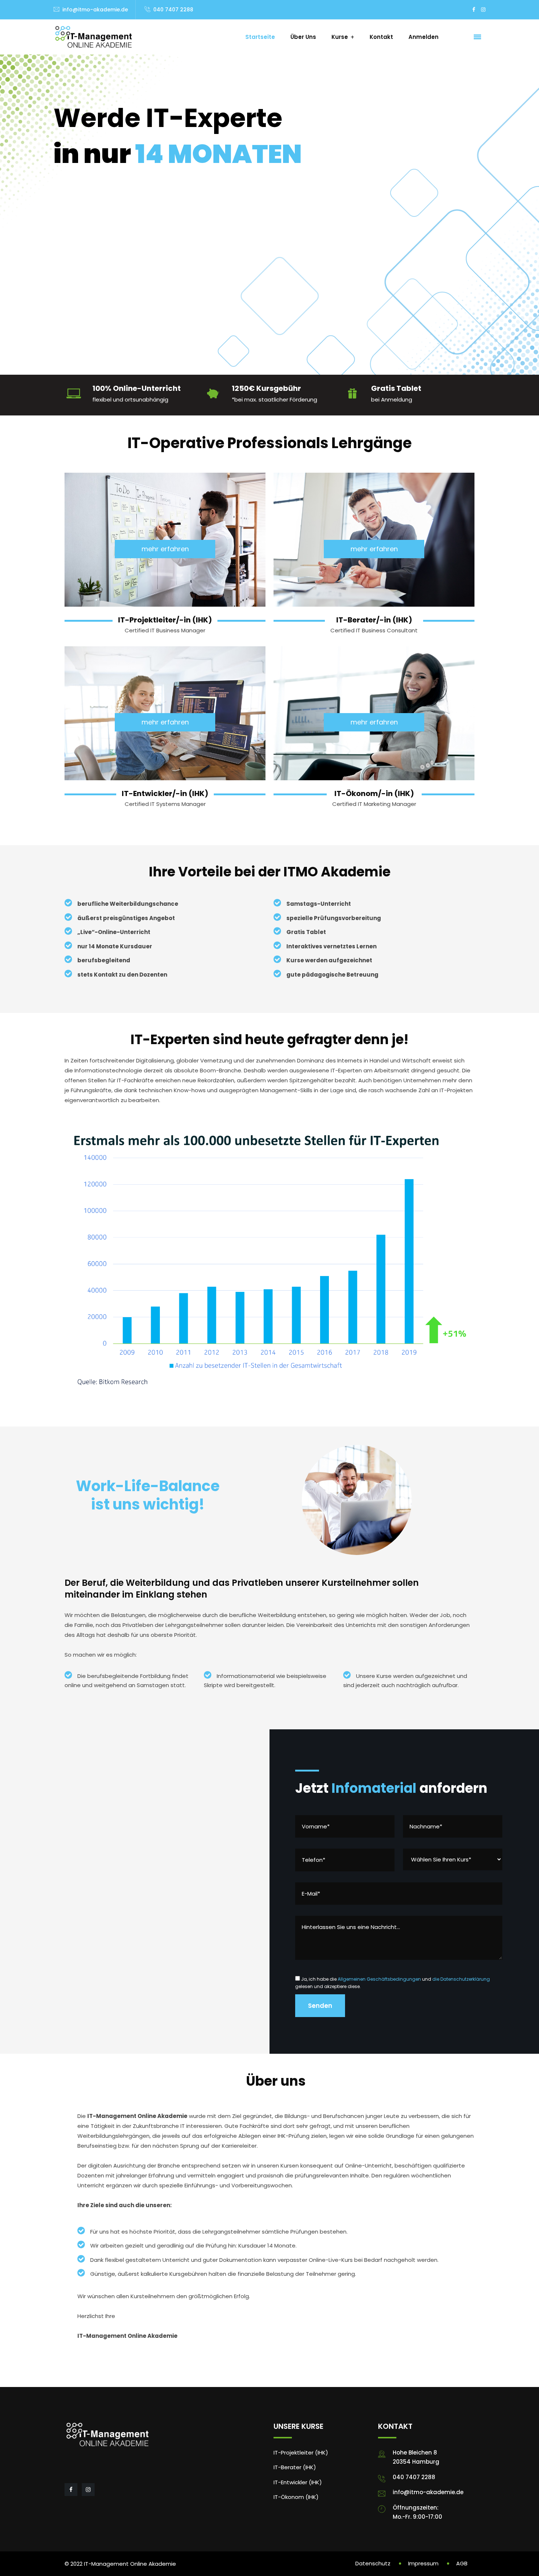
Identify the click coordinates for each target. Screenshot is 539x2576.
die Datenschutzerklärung (461, 1979)
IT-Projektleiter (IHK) (301, 2453)
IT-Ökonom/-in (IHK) (374, 793)
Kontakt (381, 37)
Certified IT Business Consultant (374, 630)
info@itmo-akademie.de (95, 10)
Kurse (340, 37)
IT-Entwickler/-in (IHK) (165, 793)
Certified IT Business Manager (165, 630)
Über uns (303, 37)
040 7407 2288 (173, 10)
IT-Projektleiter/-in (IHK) (165, 620)
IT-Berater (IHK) (295, 2467)
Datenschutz (373, 2563)
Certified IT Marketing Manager (374, 804)
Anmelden (423, 37)
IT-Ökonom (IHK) (296, 2497)
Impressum (423, 2563)
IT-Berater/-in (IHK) (374, 620)
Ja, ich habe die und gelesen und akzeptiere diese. (393, 1983)
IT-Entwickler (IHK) (298, 2482)
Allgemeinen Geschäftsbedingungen (379, 1979)
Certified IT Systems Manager (165, 804)
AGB (462, 2563)
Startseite (260, 37)
